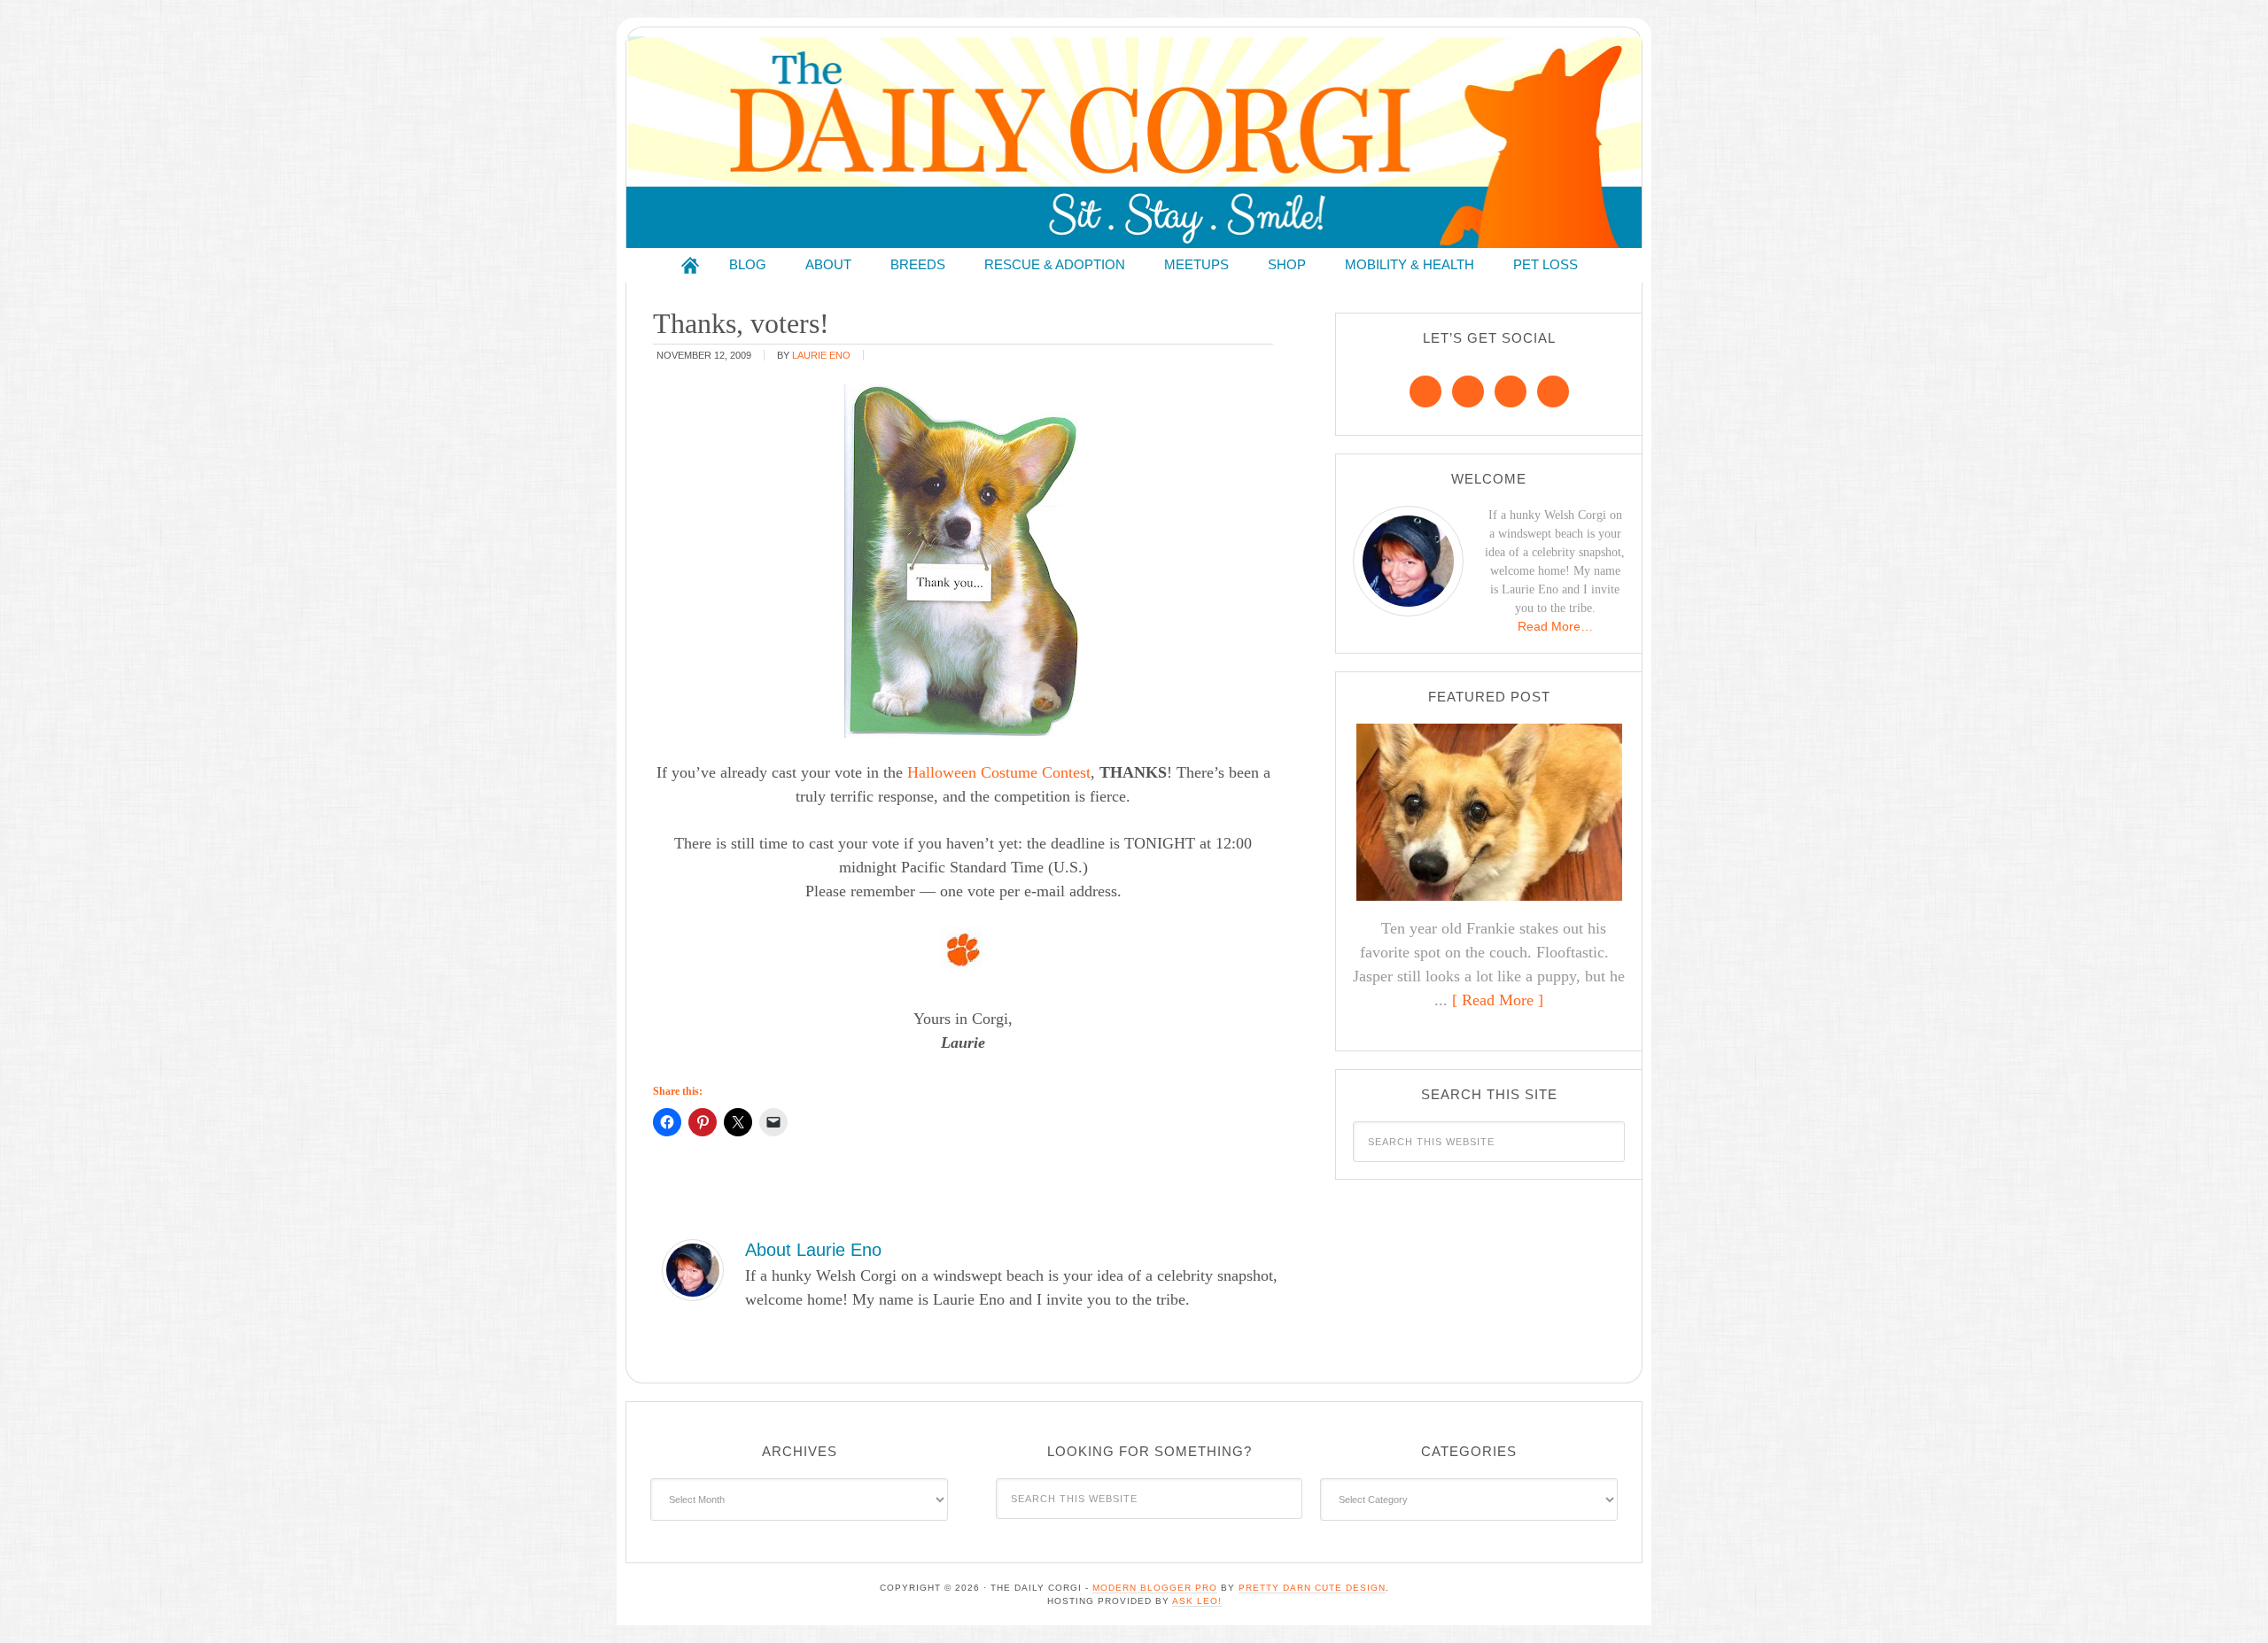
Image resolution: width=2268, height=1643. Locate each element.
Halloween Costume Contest (999, 772)
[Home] (690, 265)
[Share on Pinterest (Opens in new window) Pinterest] (703, 1122)
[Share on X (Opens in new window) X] (738, 1122)
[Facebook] (1425, 391)
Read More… (1555, 626)
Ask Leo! (1197, 1601)
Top (2226, 1601)
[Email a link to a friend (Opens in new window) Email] (773, 1122)
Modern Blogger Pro (1155, 1588)
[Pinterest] (1468, 391)
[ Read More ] (1498, 1000)
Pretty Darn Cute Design (1312, 1588)
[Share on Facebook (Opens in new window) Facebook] (667, 1122)
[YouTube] (1553, 391)
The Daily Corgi (1134, 142)
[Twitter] (1511, 391)
